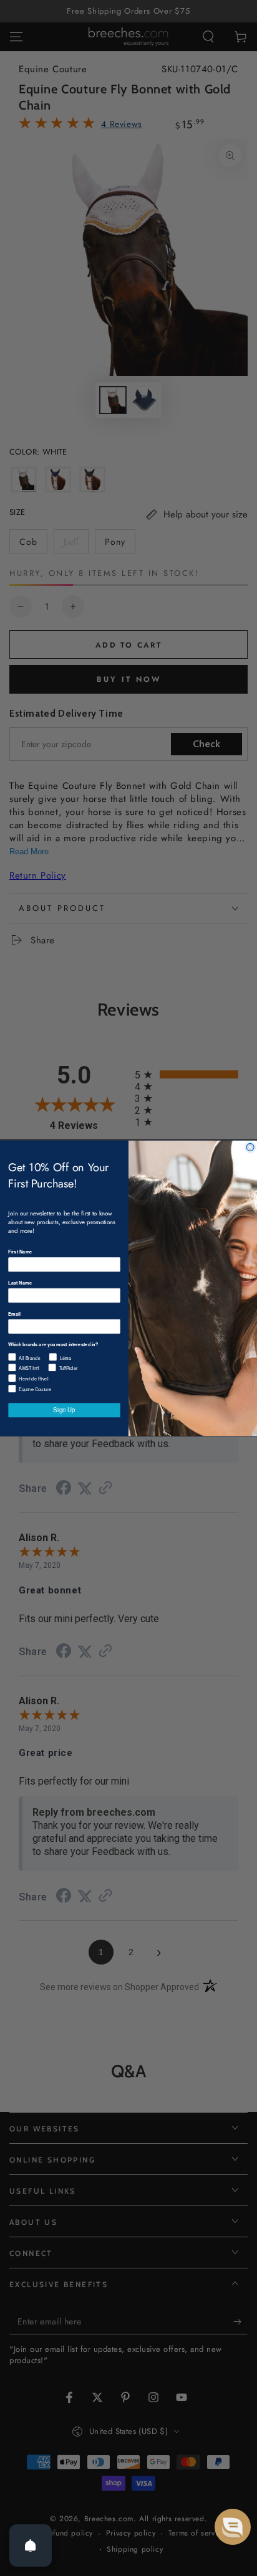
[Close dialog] (250, 1147)
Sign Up (64, 1410)
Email (14, 1314)
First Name (20, 1251)
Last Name (20, 1282)
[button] (233, 2527)
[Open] (31, 2545)
